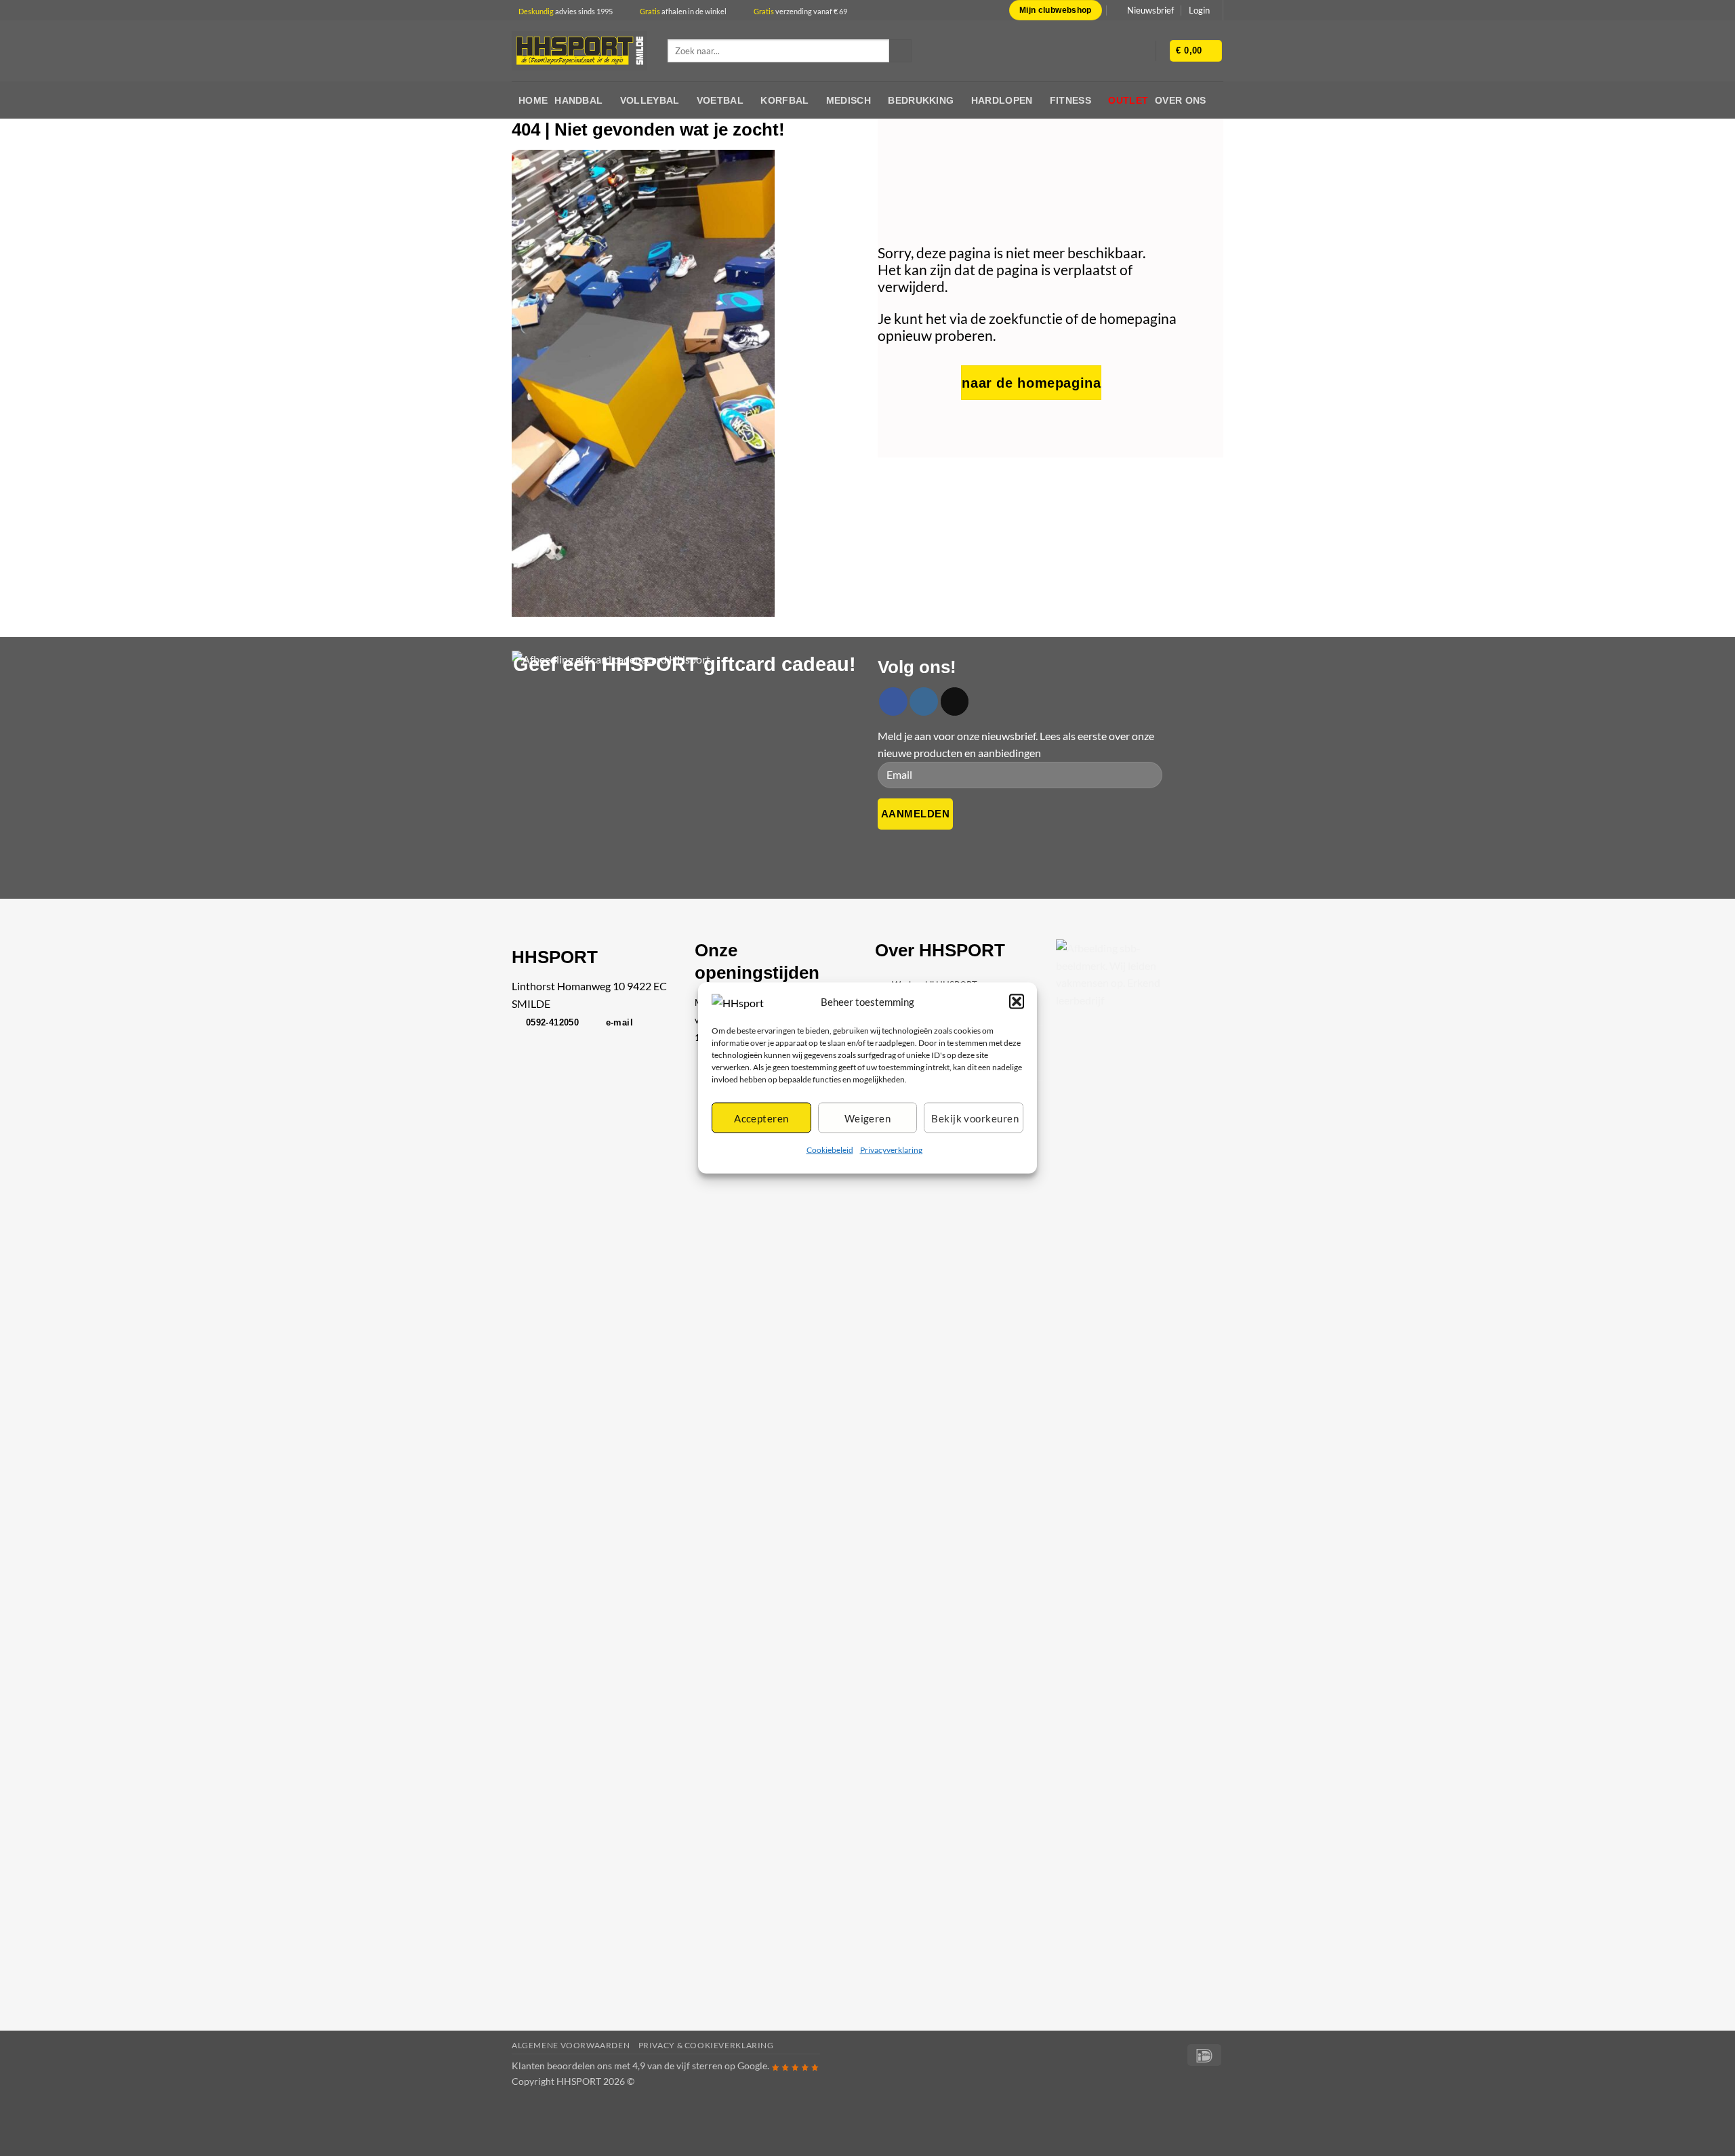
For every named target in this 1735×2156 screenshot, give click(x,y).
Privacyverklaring (891, 1150)
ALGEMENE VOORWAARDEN (571, 2045)
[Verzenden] (900, 51)
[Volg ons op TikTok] (955, 701)
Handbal (578, 100)
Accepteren (761, 1118)
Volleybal (650, 100)
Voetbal (720, 100)
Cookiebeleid (830, 1150)
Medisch (849, 100)
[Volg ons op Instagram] (924, 701)
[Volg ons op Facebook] (893, 701)
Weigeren (868, 1118)
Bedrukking (921, 100)
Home (533, 100)
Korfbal (784, 100)
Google (752, 2066)
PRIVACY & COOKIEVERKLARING (706, 2045)
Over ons (1180, 100)
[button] (1017, 1002)
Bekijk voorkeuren (975, 1118)
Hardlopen (1002, 100)
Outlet (1128, 100)
